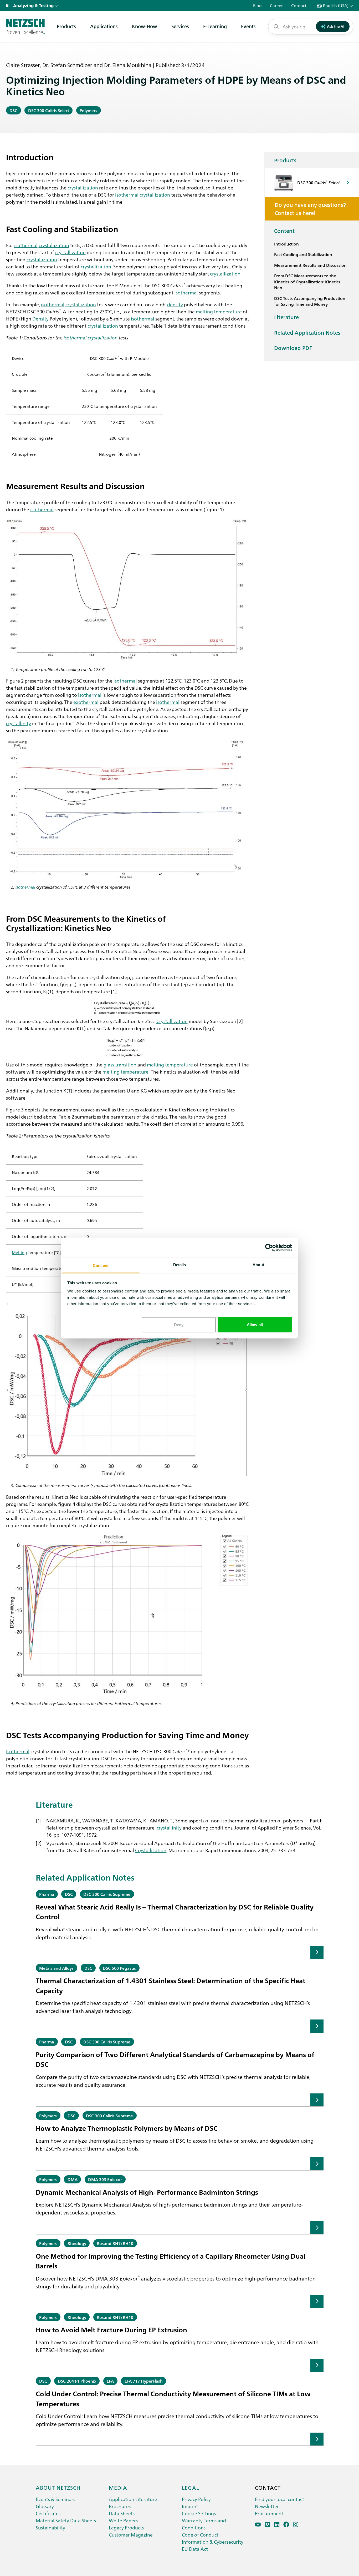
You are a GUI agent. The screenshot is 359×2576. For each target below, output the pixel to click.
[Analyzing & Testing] (25, 27)
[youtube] (258, 2525)
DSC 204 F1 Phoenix (77, 2381)
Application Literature (133, 2499)
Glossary (45, 2506)
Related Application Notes (307, 332)
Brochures (120, 2506)
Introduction (286, 244)
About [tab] (258, 1265)
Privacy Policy (196, 2499)
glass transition (120, 1064)
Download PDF (293, 348)
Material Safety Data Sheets (66, 2520)
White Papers (123, 2520)
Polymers (88, 110)
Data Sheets (122, 2513)
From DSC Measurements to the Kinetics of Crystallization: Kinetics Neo (307, 282)
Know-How (145, 26)
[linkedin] (277, 2525)
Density (40, 318)
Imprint (190, 2506)
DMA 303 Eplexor (105, 2179)
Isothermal (25, 887)
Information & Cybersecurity (213, 2542)
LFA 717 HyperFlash (144, 2381)
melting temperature (219, 311)
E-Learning (215, 26)
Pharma (47, 1894)
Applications (104, 26)
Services (180, 26)
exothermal (86, 702)
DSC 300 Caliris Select (49, 110)
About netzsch (58, 2487)
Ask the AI (336, 26)
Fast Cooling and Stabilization (303, 254)
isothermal (127, 194)
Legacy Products (126, 2527)
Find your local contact (279, 2499)
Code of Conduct (200, 2535)
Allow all (255, 1324)
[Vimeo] (267, 2525)
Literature (286, 317)
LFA (110, 2381)
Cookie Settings (199, 2513)
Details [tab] (180, 1265)
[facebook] (286, 2525)
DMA (73, 2179)
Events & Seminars (55, 2499)
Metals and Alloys (56, 1968)
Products (66, 26)
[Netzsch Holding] (8, 6)
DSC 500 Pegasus (119, 1968)
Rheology (77, 2243)
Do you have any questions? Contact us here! (310, 209)
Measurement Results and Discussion (310, 265)
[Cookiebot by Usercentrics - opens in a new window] (269, 1247)
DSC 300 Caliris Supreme (107, 1894)
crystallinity (19, 723)
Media (118, 2487)
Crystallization (172, 1021)
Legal (191, 2487)
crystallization (83, 187)
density (175, 304)
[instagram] (296, 2525)
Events (248, 26)
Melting (19, 1252)
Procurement (269, 2513)
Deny (179, 1324)
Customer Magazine (131, 2535)
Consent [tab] (101, 1266)
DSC (13, 110)
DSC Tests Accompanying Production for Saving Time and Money (310, 301)
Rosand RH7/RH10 (115, 2243)
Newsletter (267, 2506)
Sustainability (50, 2527)
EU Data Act (195, 2549)
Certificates (48, 2513)
